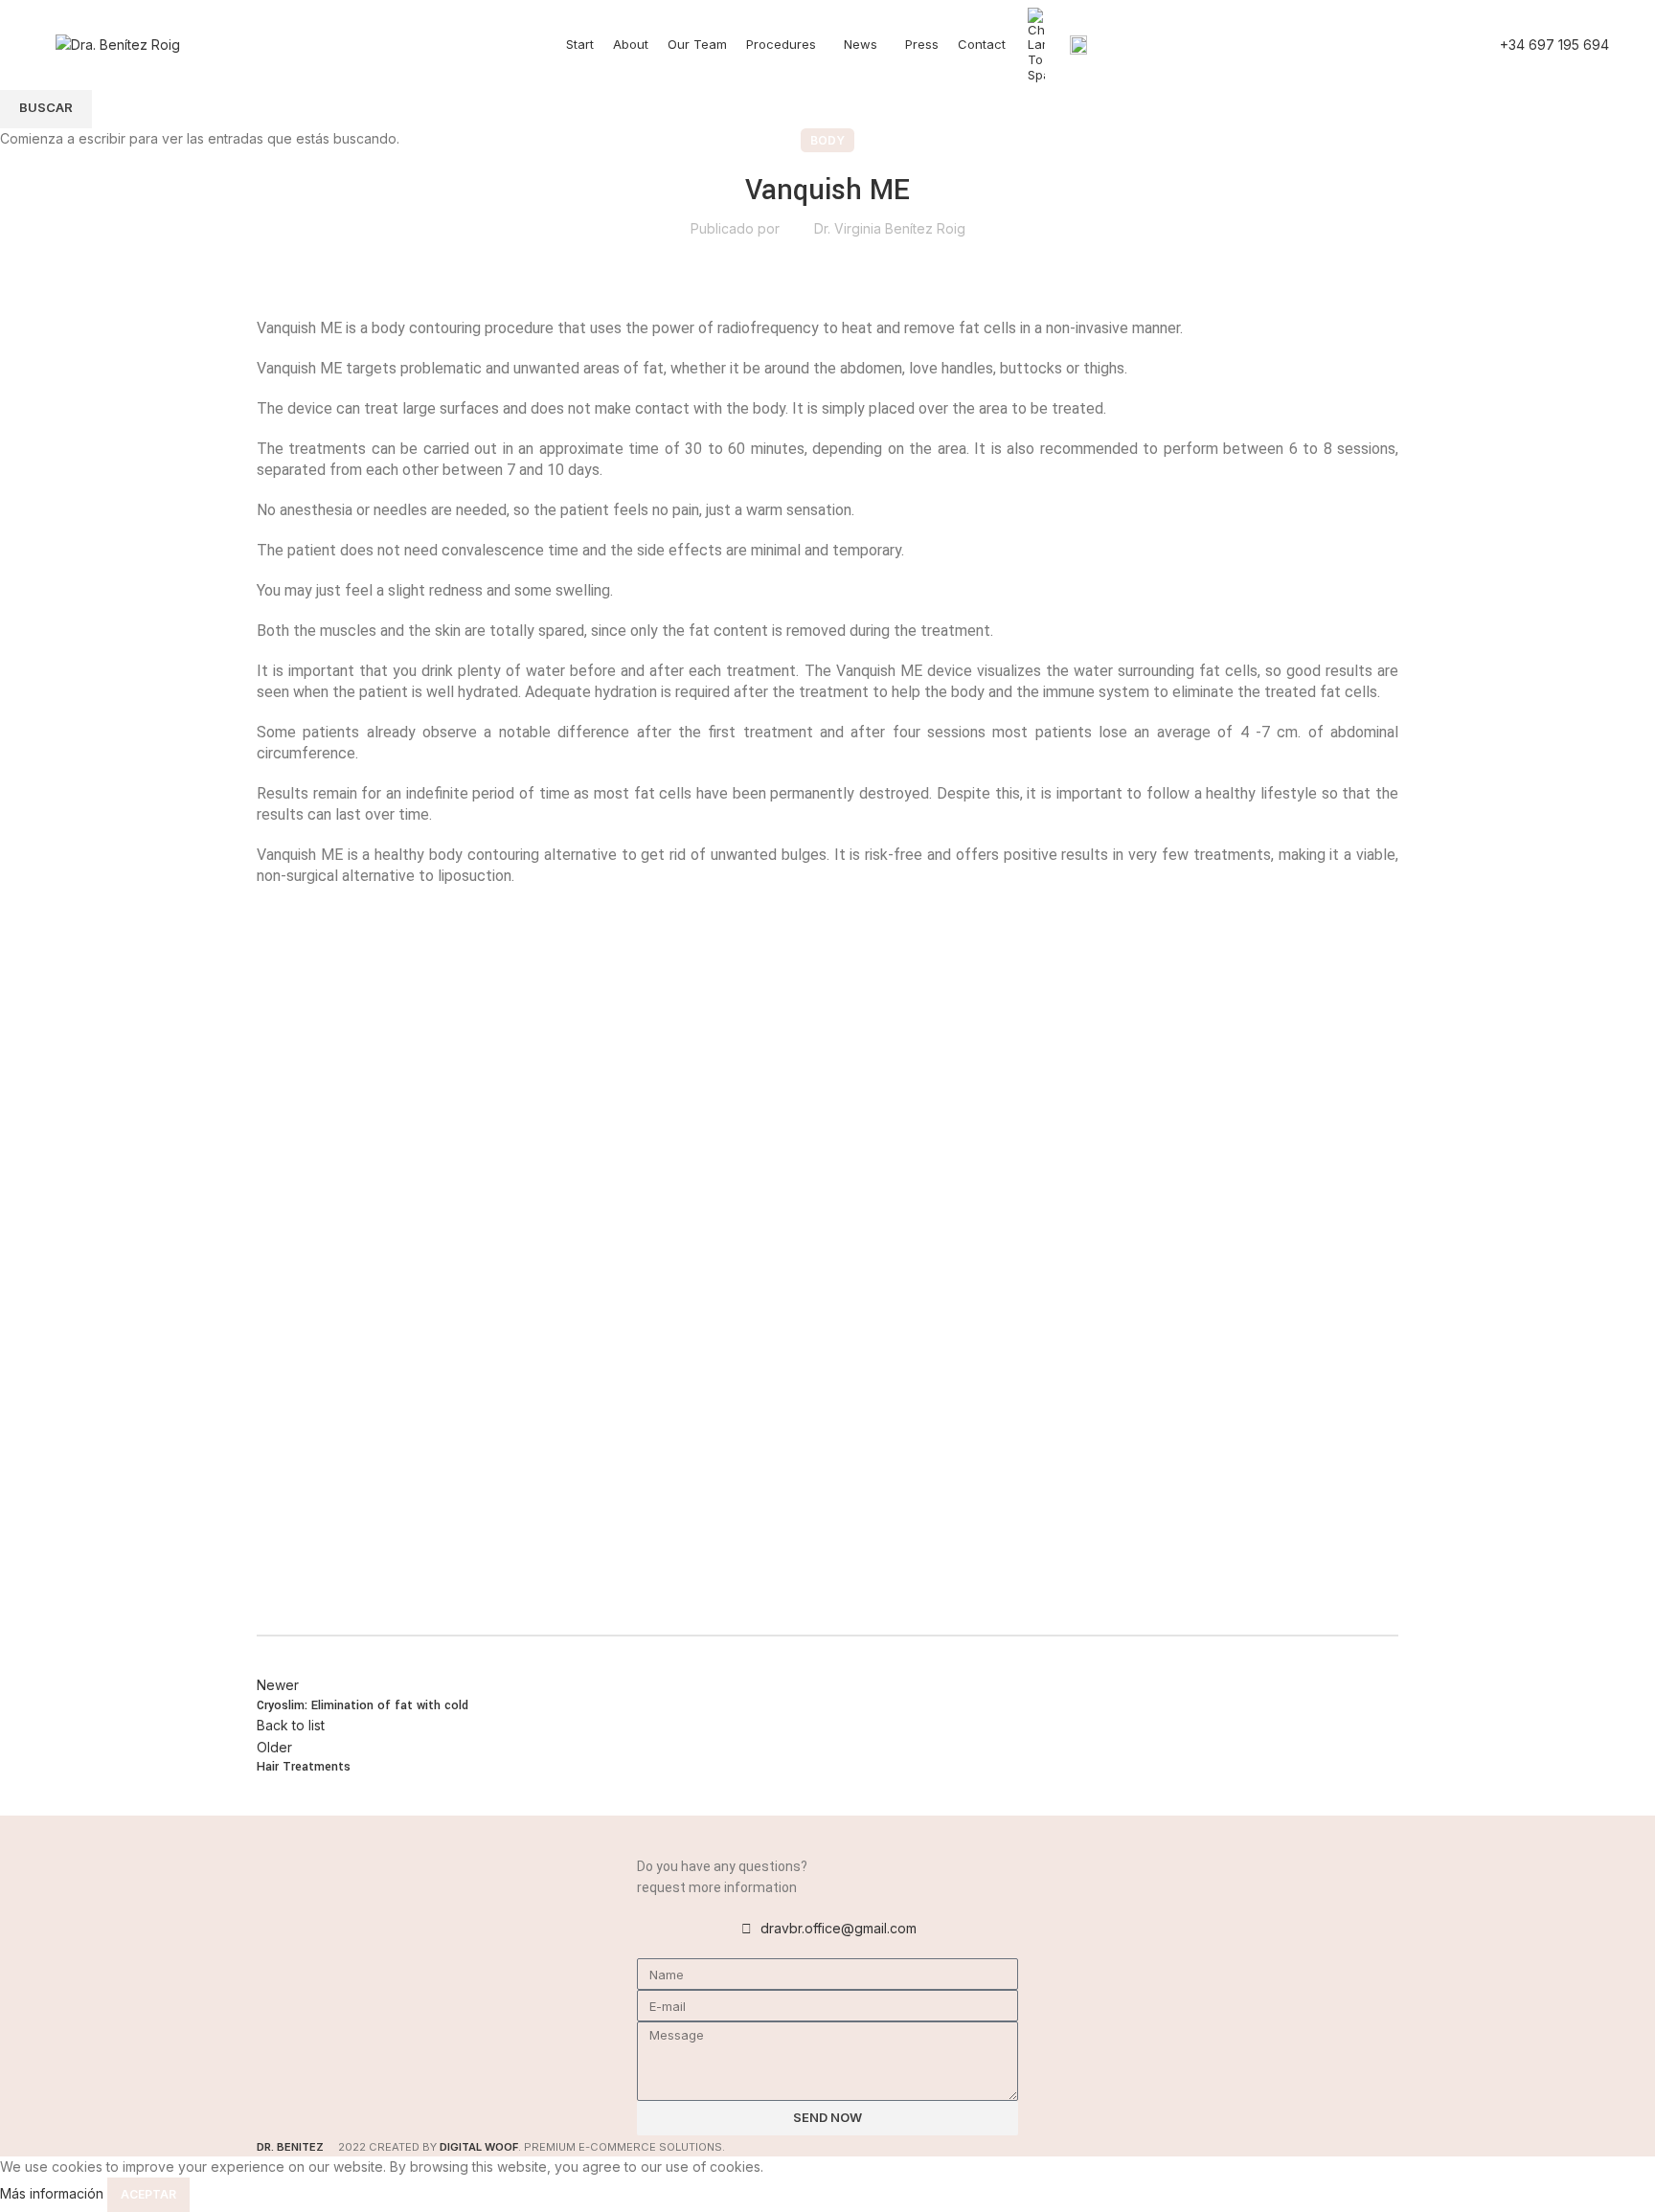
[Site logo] (118, 44)
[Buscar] (1462, 45)
